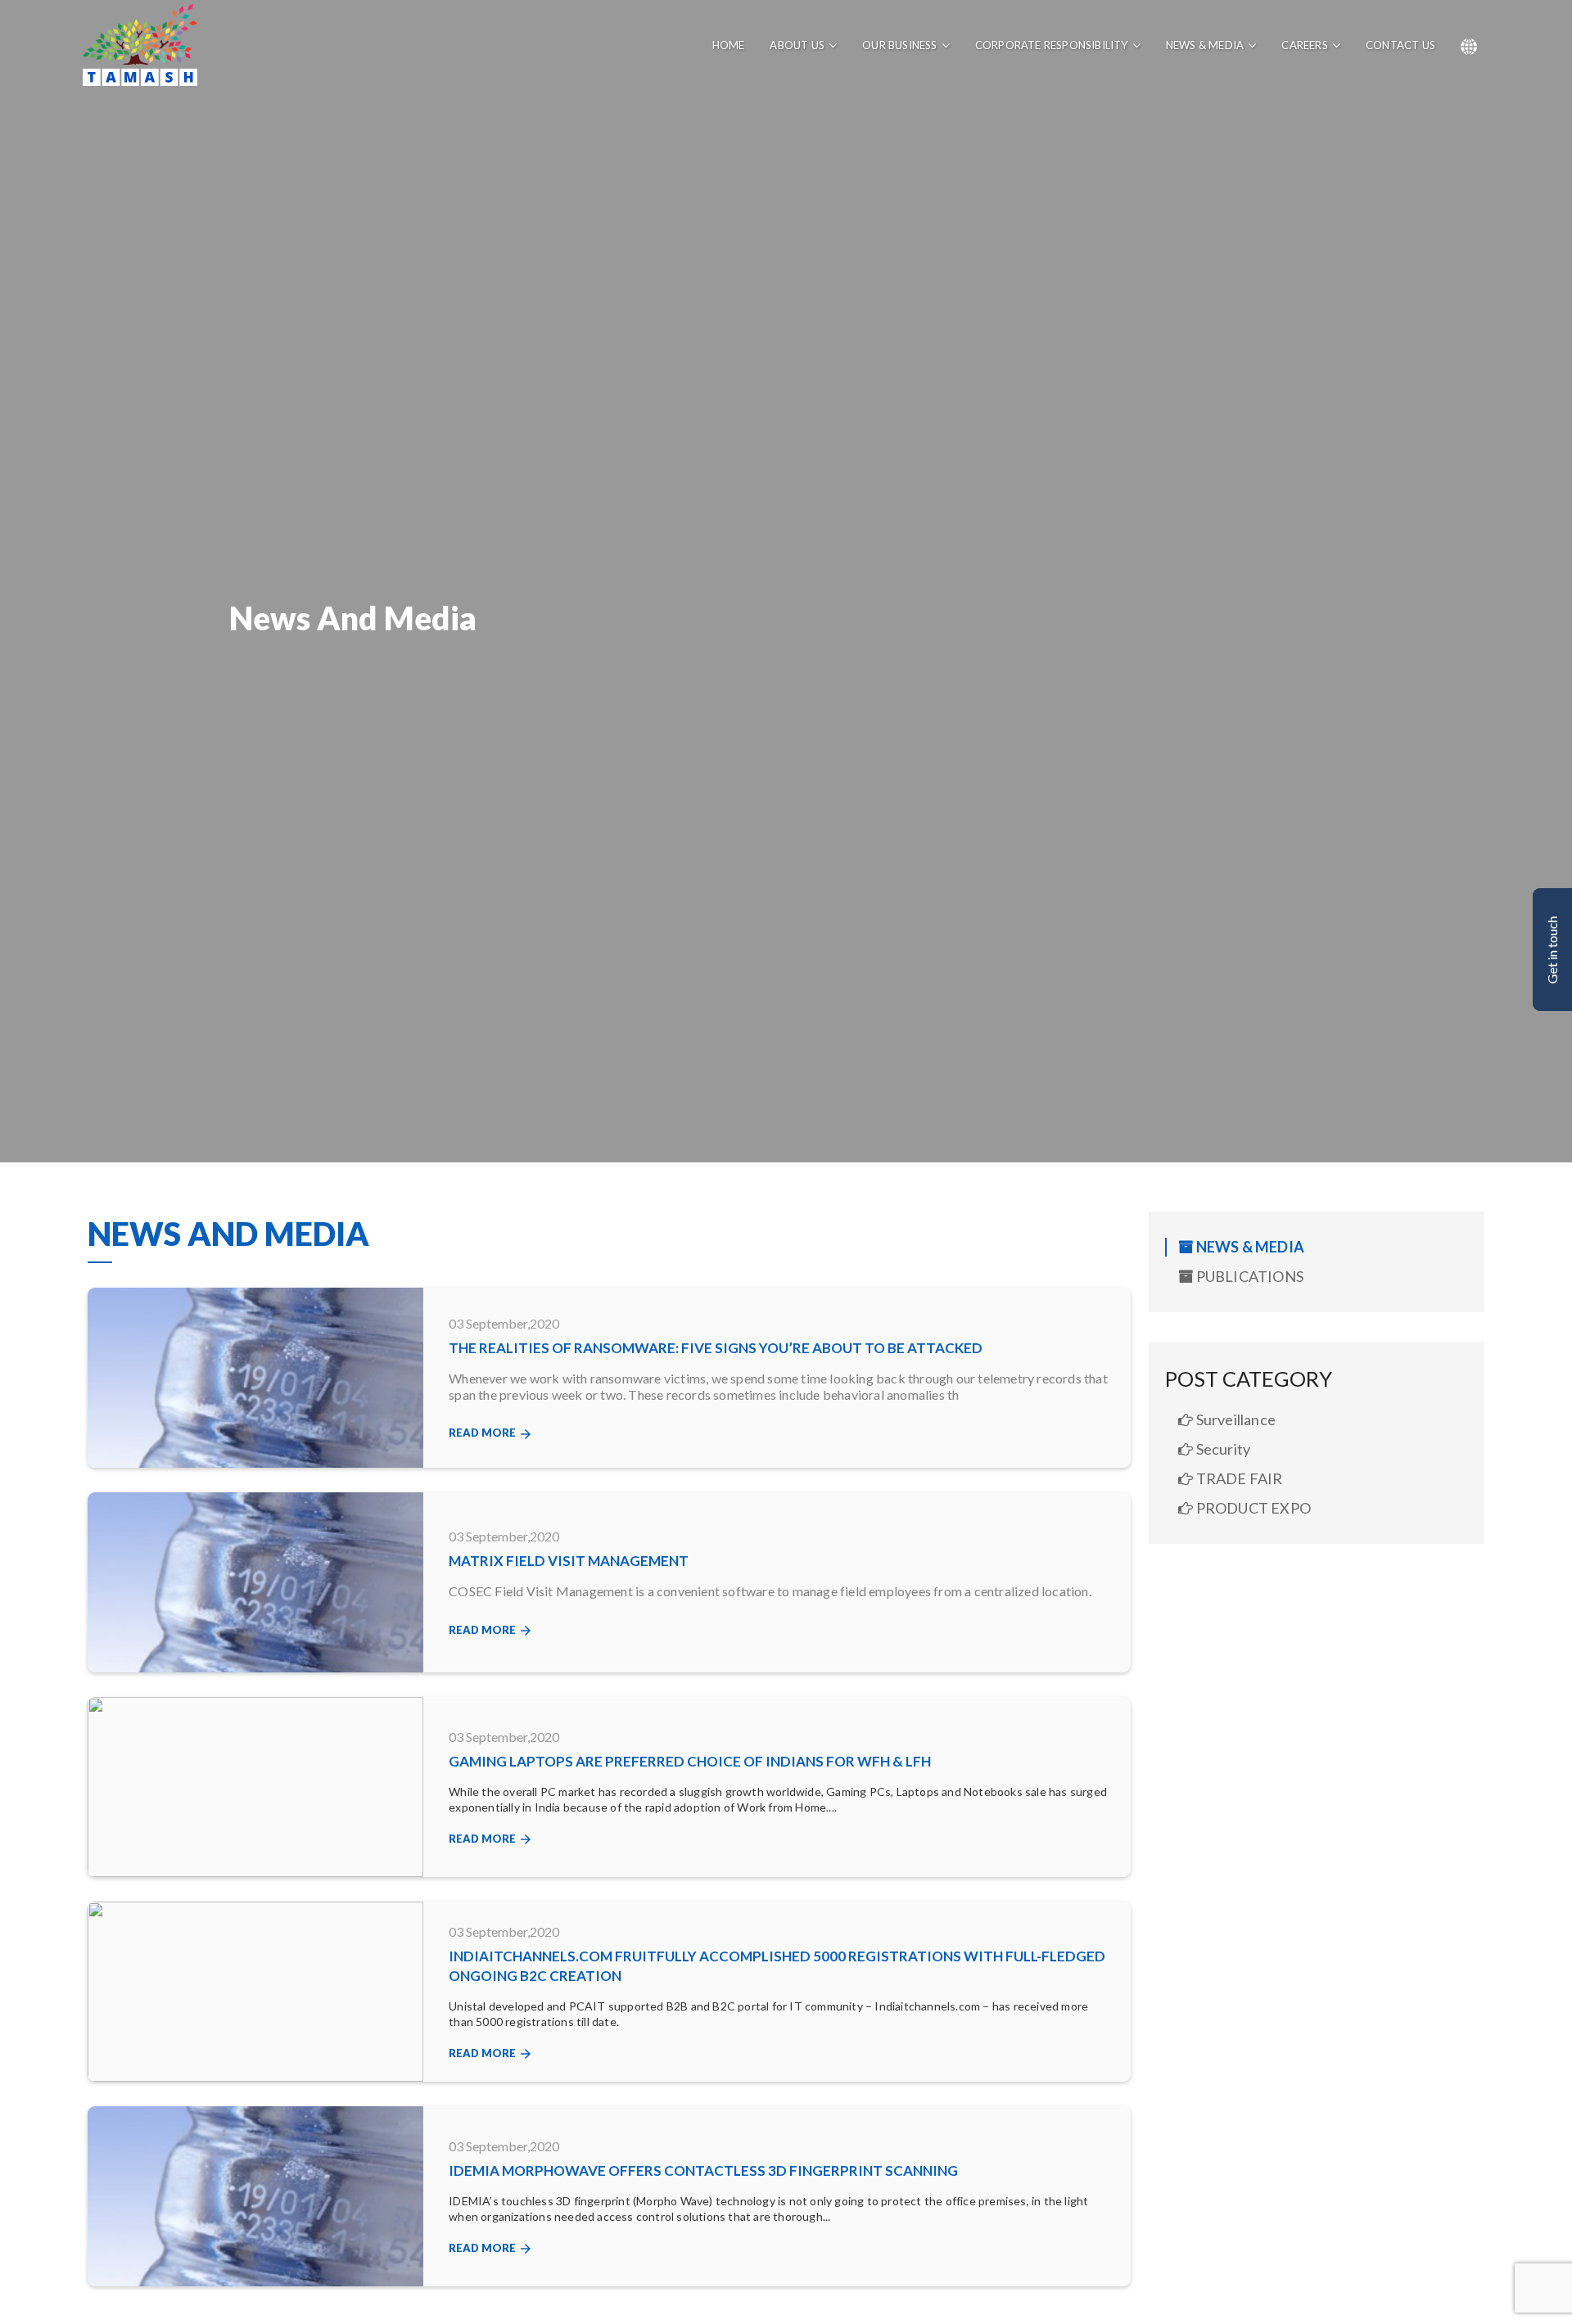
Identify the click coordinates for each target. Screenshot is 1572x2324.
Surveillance (1234, 1419)
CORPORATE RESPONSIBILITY (1052, 45)
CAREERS (1304, 45)
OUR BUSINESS (899, 45)
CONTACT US (1400, 45)
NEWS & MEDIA (1205, 45)
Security (1222, 1449)
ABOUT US (797, 45)
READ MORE (491, 1434)
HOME (729, 45)
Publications (1248, 1276)
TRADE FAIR (1238, 1478)
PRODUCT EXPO (1252, 1508)
